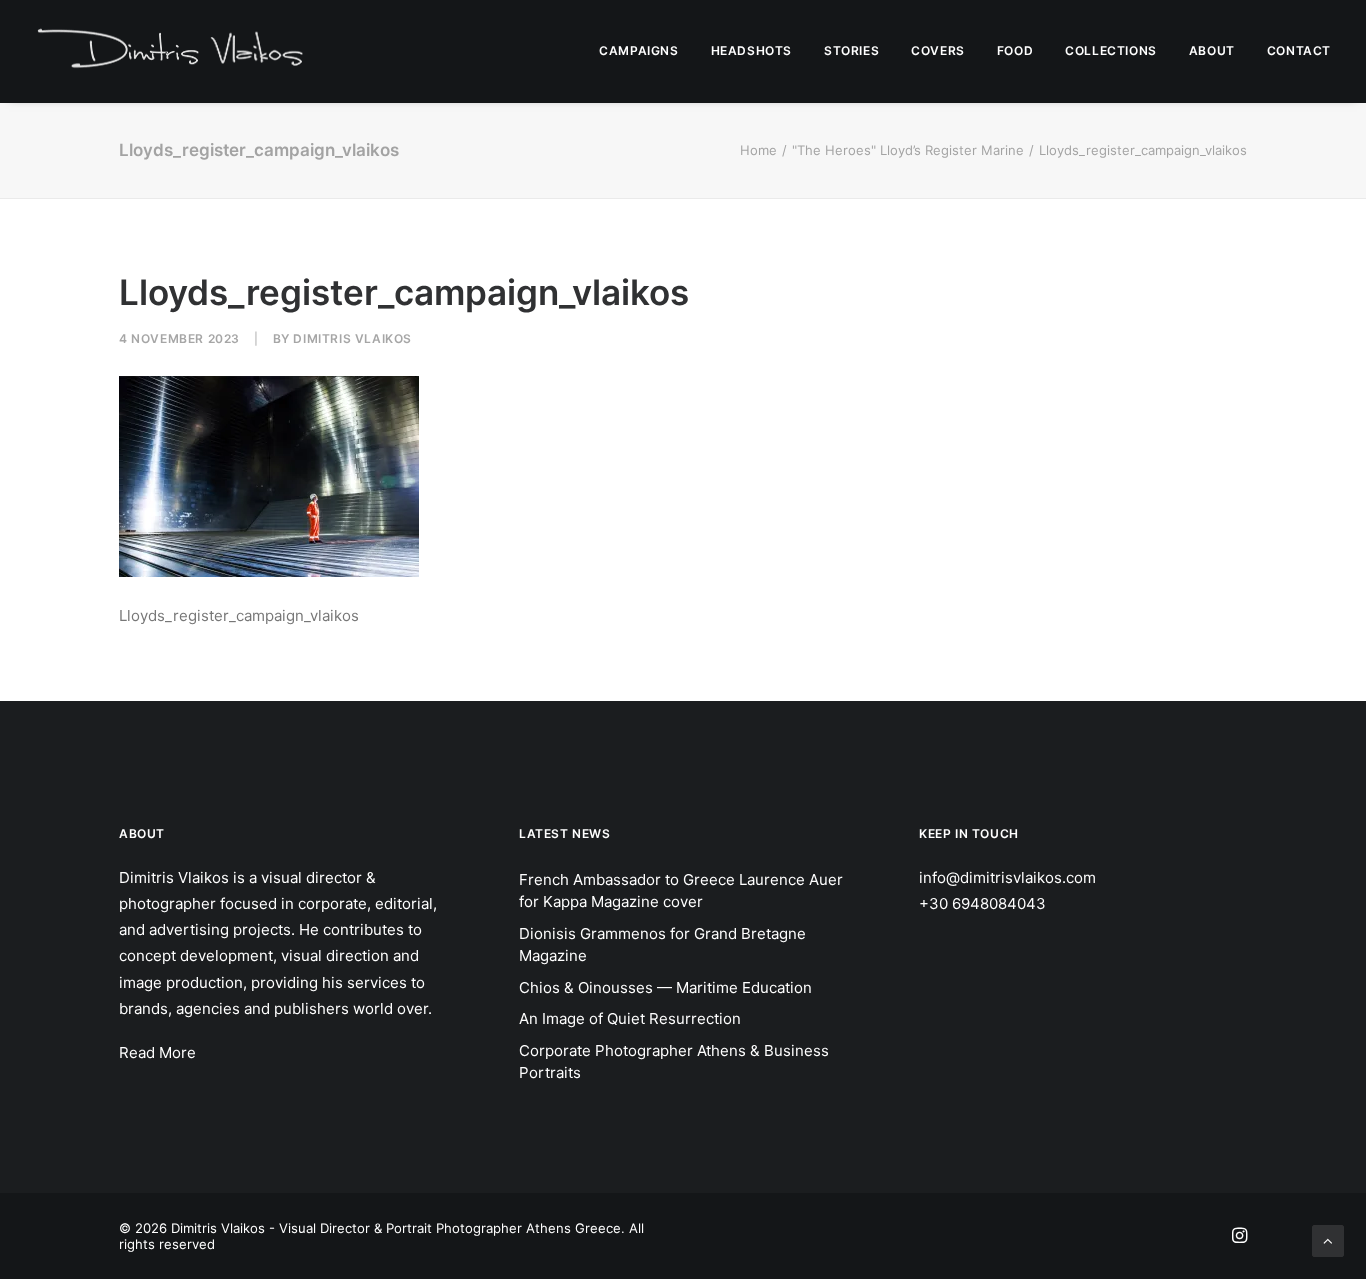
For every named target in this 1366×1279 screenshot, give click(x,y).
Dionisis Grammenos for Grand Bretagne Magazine (662, 945)
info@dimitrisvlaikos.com (1007, 877)
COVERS (938, 50)
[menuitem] (645, 51)
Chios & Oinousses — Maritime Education (665, 987)
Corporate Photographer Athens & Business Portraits (674, 1062)
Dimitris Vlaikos (352, 338)
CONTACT (1299, 50)
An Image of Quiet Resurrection (630, 1018)
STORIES (851, 50)
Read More (157, 1052)
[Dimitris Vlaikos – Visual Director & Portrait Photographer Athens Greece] (172, 51)
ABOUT (1212, 50)
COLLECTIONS (1111, 50)
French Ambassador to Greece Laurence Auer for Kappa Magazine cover (681, 891)
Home (758, 150)
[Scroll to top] (1328, 1239)
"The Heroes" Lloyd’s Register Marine (908, 150)
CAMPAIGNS (638, 50)
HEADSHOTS (751, 50)
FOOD (1015, 50)
